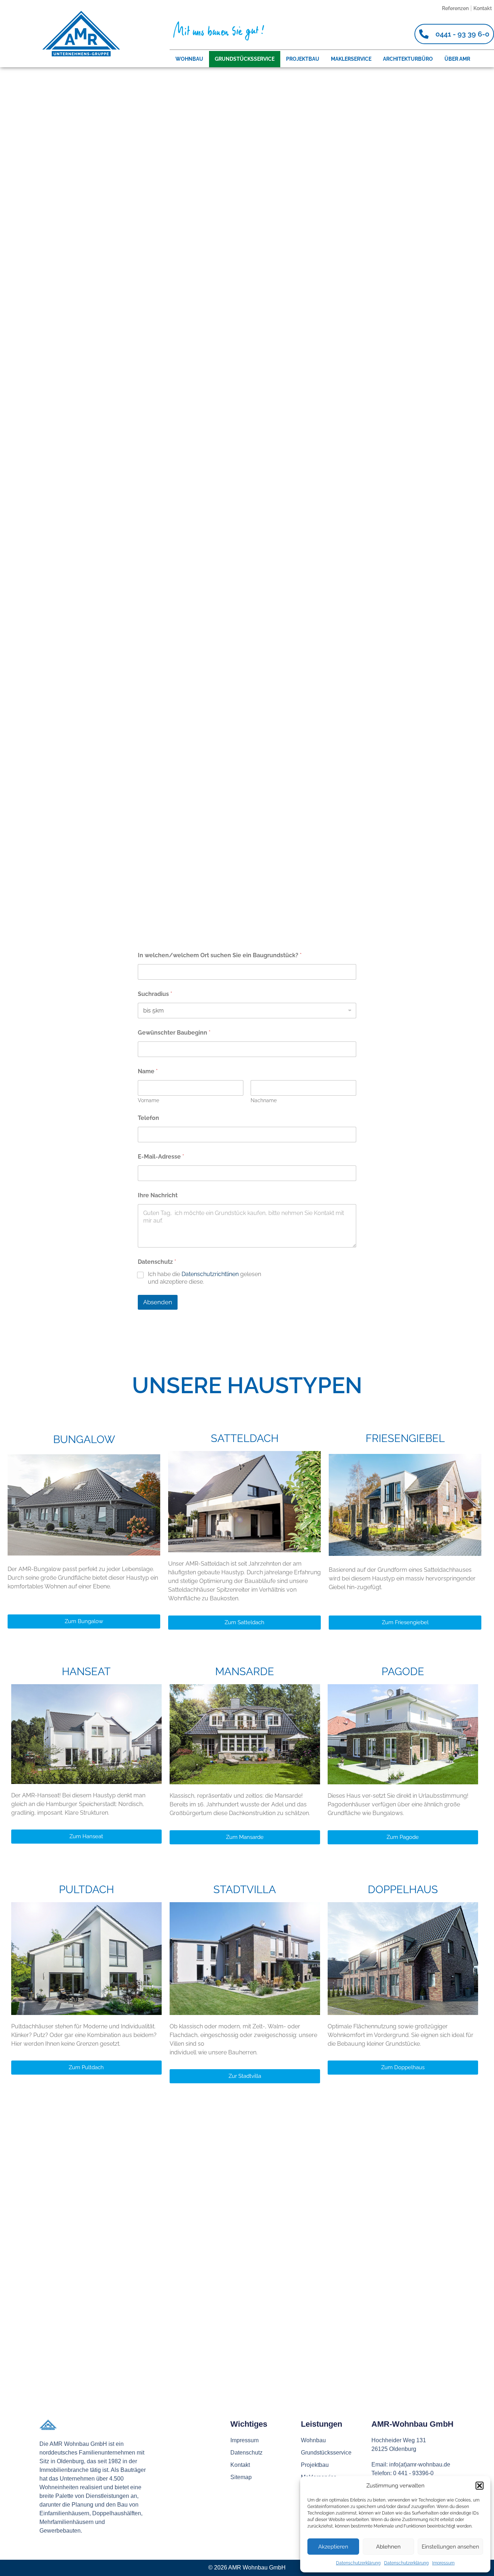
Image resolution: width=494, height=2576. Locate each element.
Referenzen (455, 8)
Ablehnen (388, 2547)
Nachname (264, 1100)
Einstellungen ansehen (450, 2547)
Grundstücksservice (245, 59)
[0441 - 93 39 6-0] (424, 34)
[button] (480, 2486)
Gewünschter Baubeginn (174, 1033)
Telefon (148, 1118)
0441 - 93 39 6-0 (462, 34)
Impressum (443, 2563)
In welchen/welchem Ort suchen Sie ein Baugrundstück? (220, 955)
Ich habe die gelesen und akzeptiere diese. (205, 1278)
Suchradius (155, 994)
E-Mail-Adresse (161, 1157)
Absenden (158, 1302)
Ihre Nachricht (158, 1195)
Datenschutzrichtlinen (210, 1274)
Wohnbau (189, 59)
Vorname (148, 1100)
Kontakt (483, 8)
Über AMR (457, 59)
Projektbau (303, 59)
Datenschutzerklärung (358, 2563)
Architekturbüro (408, 59)
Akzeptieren (333, 2547)
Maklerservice (351, 59)
